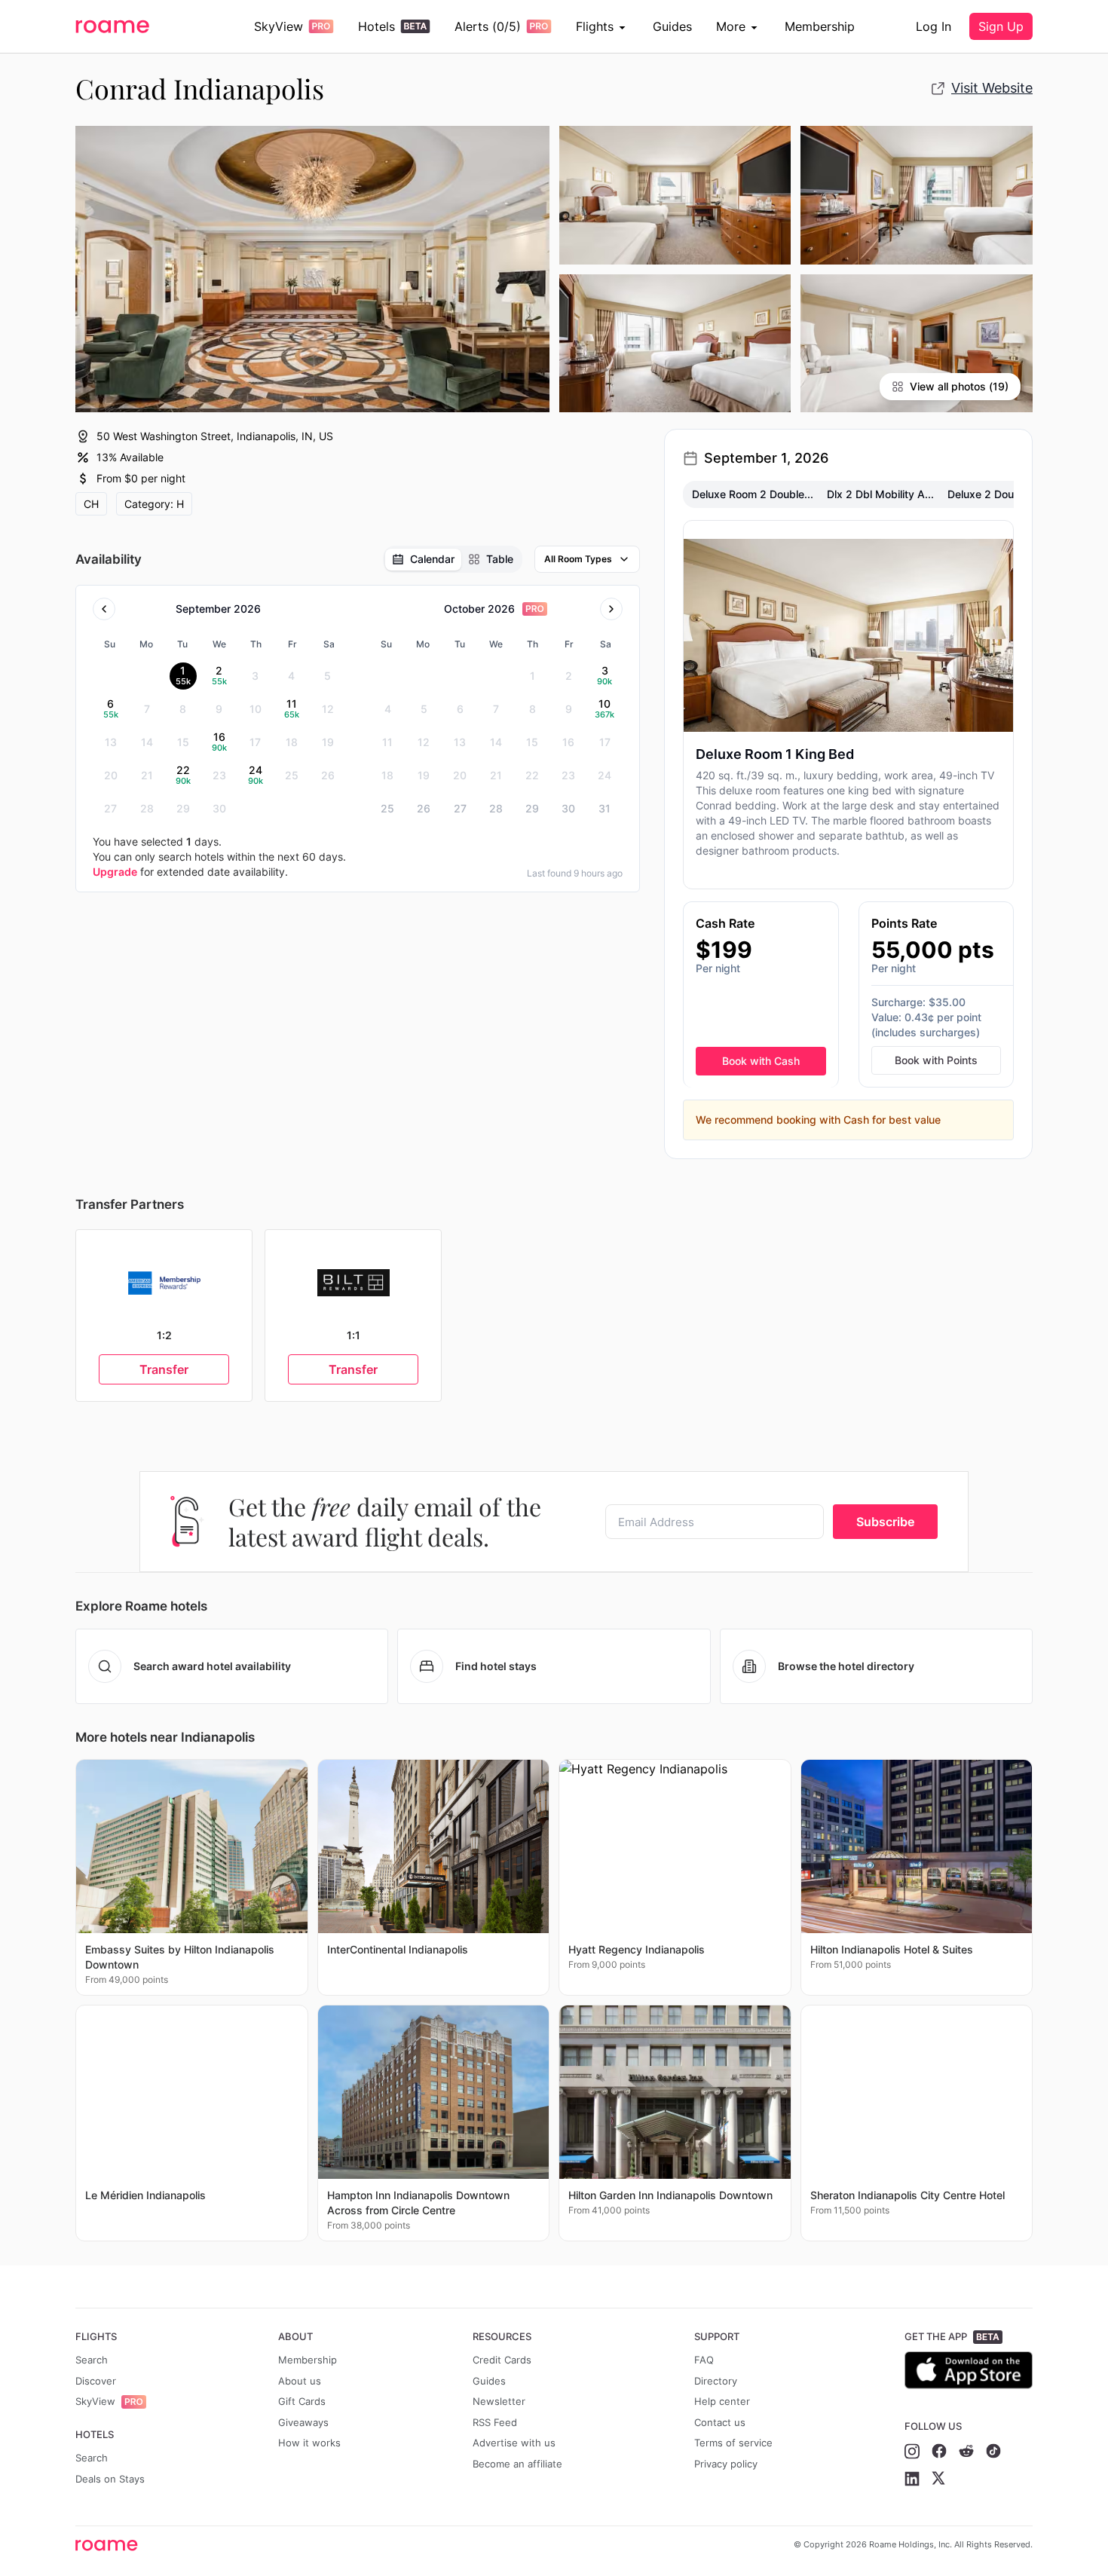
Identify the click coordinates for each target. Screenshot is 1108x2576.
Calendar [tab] (432, 559)
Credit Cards (502, 2360)
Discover (96, 2381)
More (731, 26)
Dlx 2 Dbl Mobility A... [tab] (880, 494)
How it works (309, 2443)
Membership (820, 26)
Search (92, 2360)
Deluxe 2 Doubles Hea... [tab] (1007, 494)
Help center (722, 2401)
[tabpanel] (848, 830)
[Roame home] (110, 2545)
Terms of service (733, 2443)
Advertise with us (514, 2443)
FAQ (704, 2360)
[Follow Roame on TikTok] (993, 2451)
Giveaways (303, 2422)
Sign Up (1001, 26)
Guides (672, 26)
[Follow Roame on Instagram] (912, 2451)
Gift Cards (302, 2401)
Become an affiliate (517, 2464)
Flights (595, 26)
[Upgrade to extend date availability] (535, 609)
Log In (934, 26)
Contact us (720, 2422)
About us (300, 2381)
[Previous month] (104, 609)
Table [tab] (500, 559)
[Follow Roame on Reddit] (966, 2451)
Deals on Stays (110, 2479)
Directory (716, 2381)
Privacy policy (726, 2464)
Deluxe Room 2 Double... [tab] (753, 494)
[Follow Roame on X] (938, 2479)
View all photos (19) (959, 386)
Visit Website (992, 88)
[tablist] (453, 559)
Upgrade (115, 872)
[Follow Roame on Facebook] (939, 2451)
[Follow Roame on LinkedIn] (912, 2479)
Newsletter (499, 2401)
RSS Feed (495, 2422)
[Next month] (611, 609)
